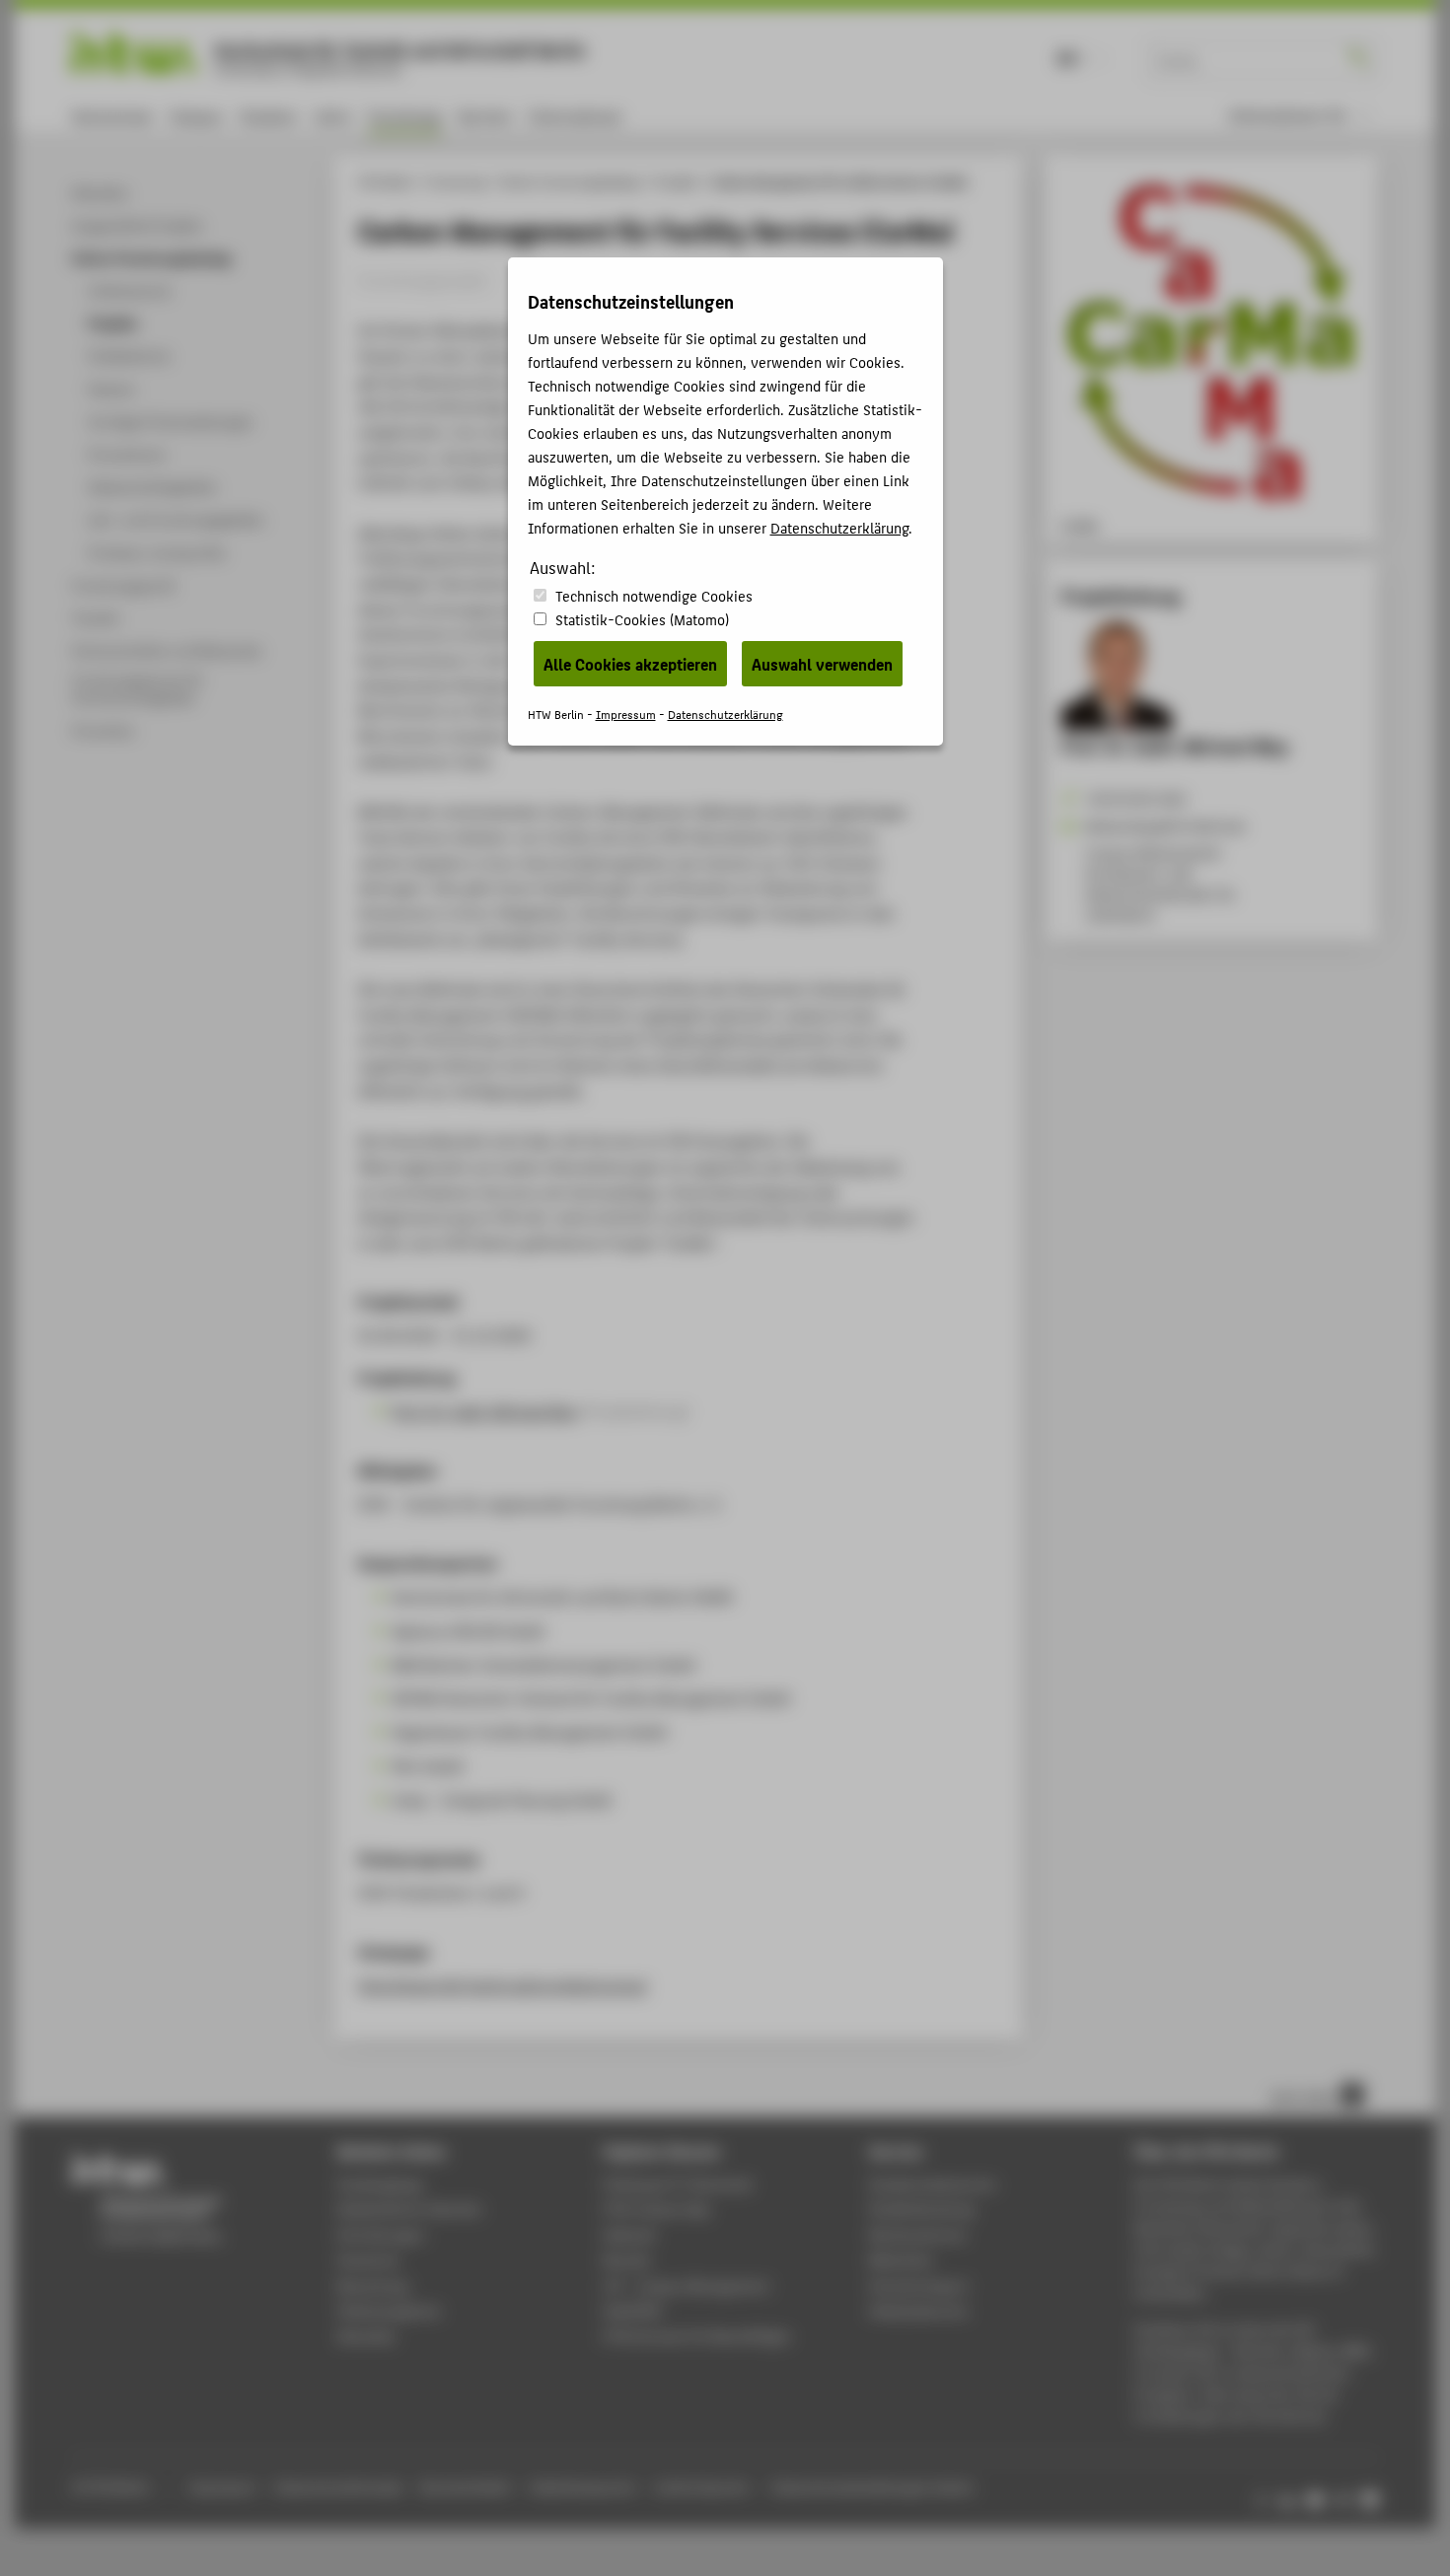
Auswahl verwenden (822, 664)
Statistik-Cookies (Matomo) (642, 619)
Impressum (626, 714)
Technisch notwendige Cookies (654, 595)
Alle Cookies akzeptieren (630, 664)
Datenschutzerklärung (839, 527)
